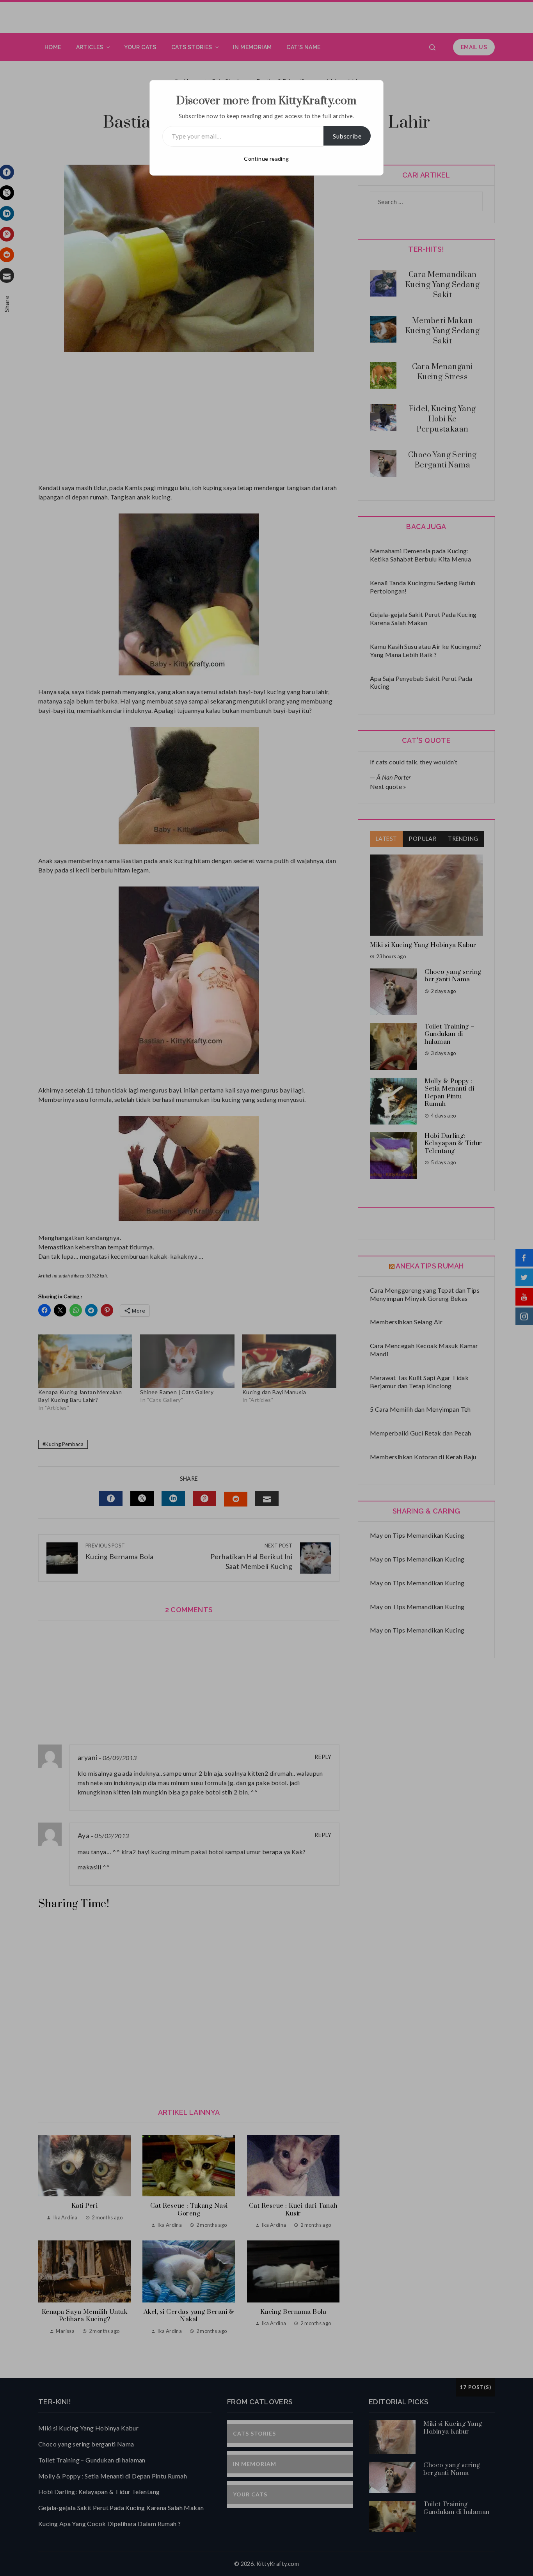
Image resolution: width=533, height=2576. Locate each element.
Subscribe (347, 136)
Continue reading (266, 159)
